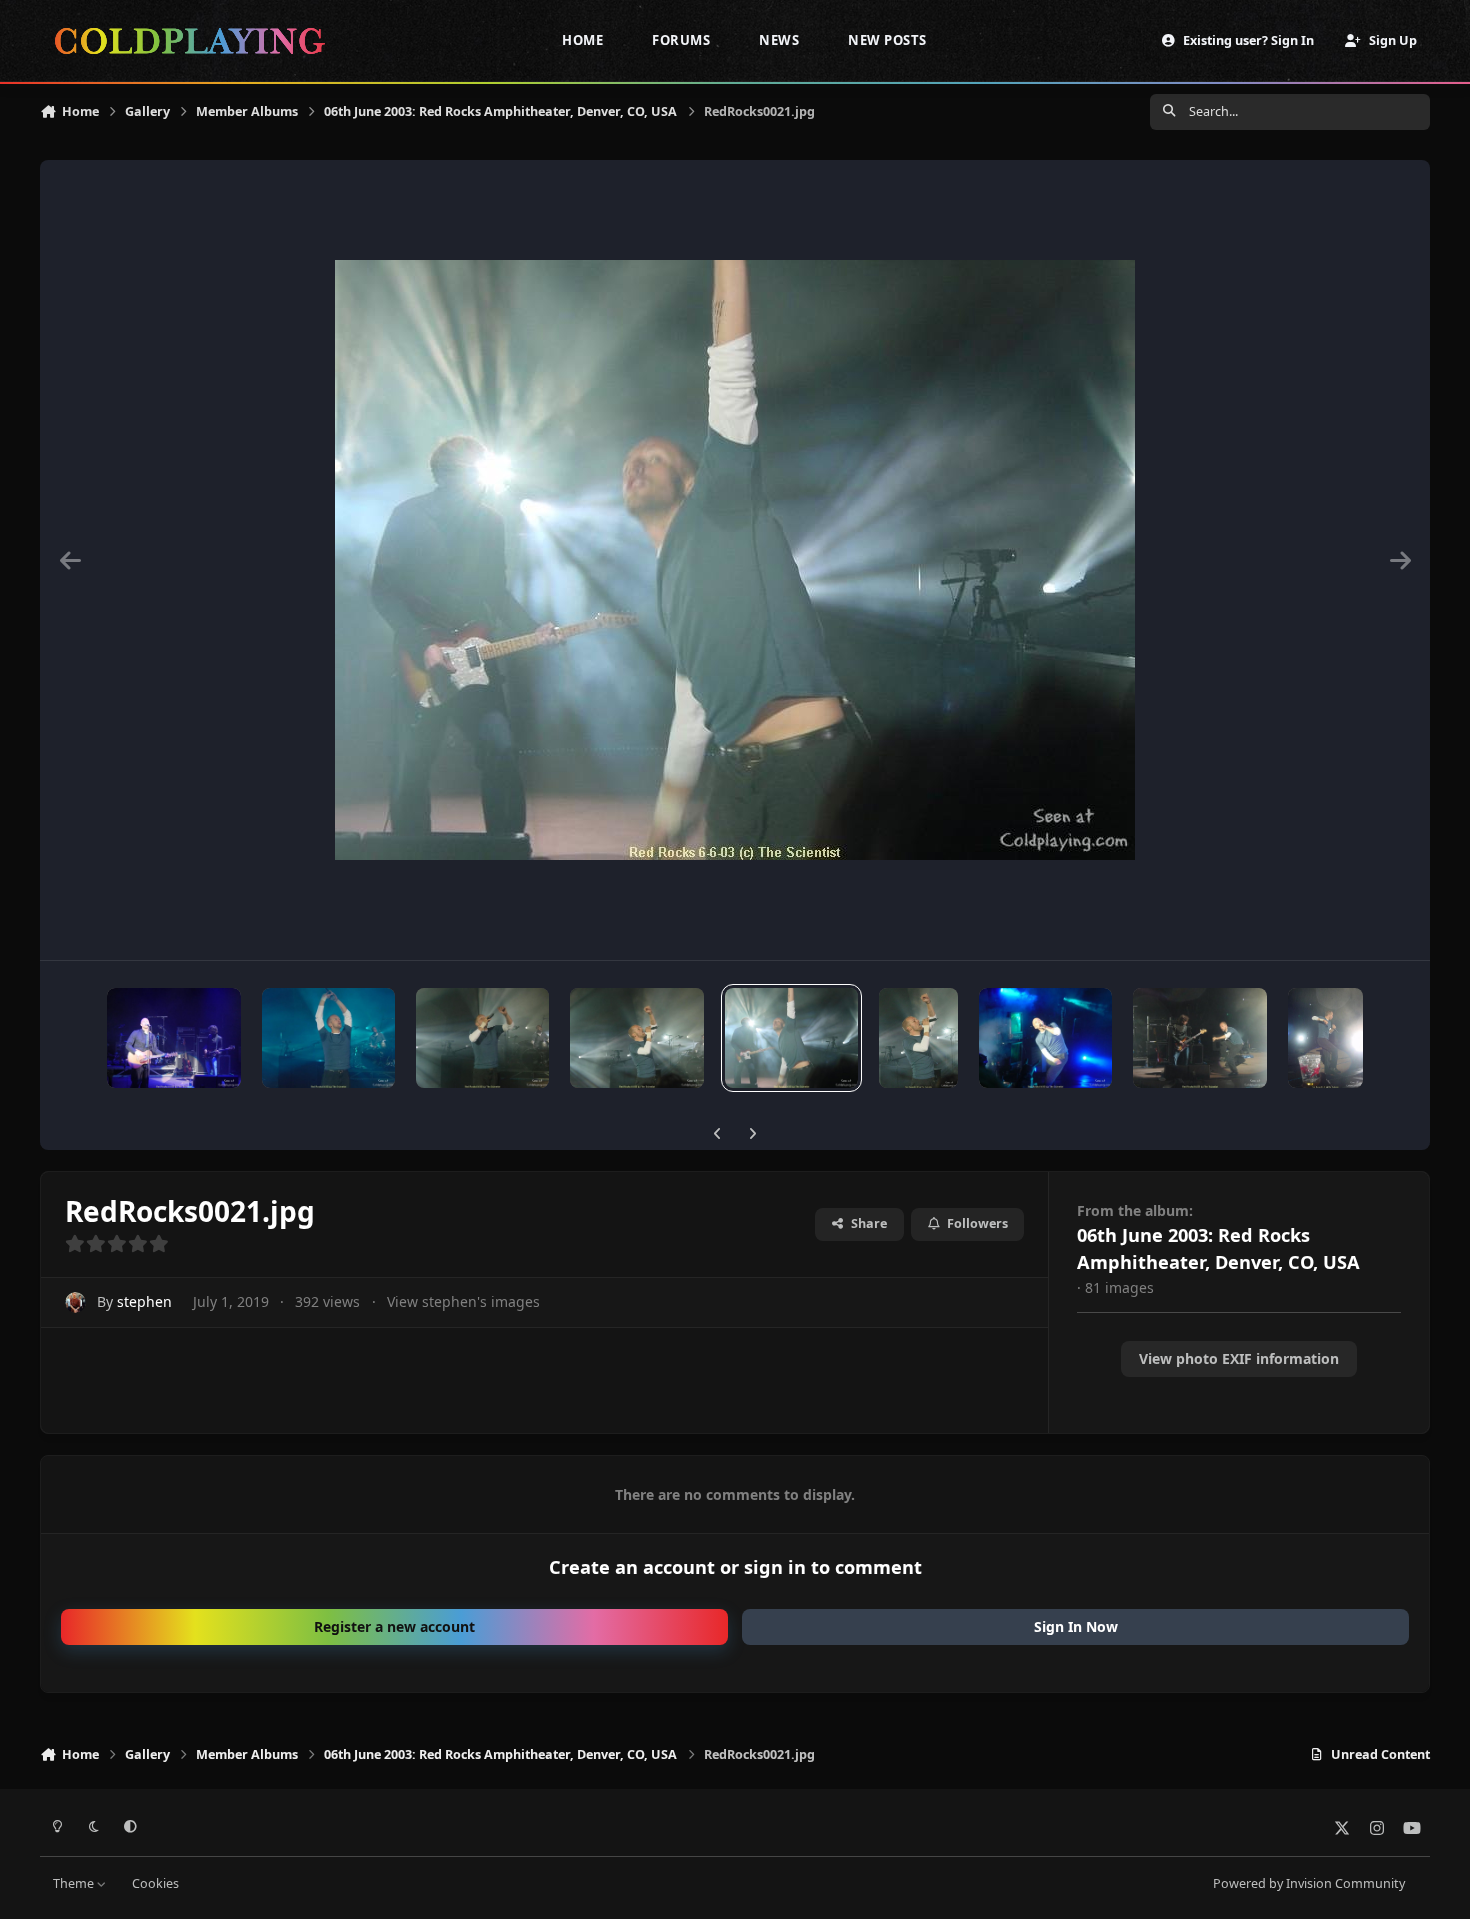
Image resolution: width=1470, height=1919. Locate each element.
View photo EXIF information (1239, 1358)
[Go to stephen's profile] (75, 1302)
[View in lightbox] (735, 560)
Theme (75, 1883)
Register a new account (394, 1626)
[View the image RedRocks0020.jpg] (918, 1038)
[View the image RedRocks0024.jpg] (328, 1038)
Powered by (1309, 1883)
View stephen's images (463, 1301)
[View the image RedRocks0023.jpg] (482, 1038)
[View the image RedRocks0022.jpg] (636, 1038)
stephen (144, 1301)
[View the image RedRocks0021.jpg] (791, 1038)
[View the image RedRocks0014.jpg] (1325, 1038)
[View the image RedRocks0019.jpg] (1045, 1038)
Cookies (155, 1883)
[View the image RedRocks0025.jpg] (173, 1038)
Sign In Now (1076, 1626)
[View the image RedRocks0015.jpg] (1199, 1038)
